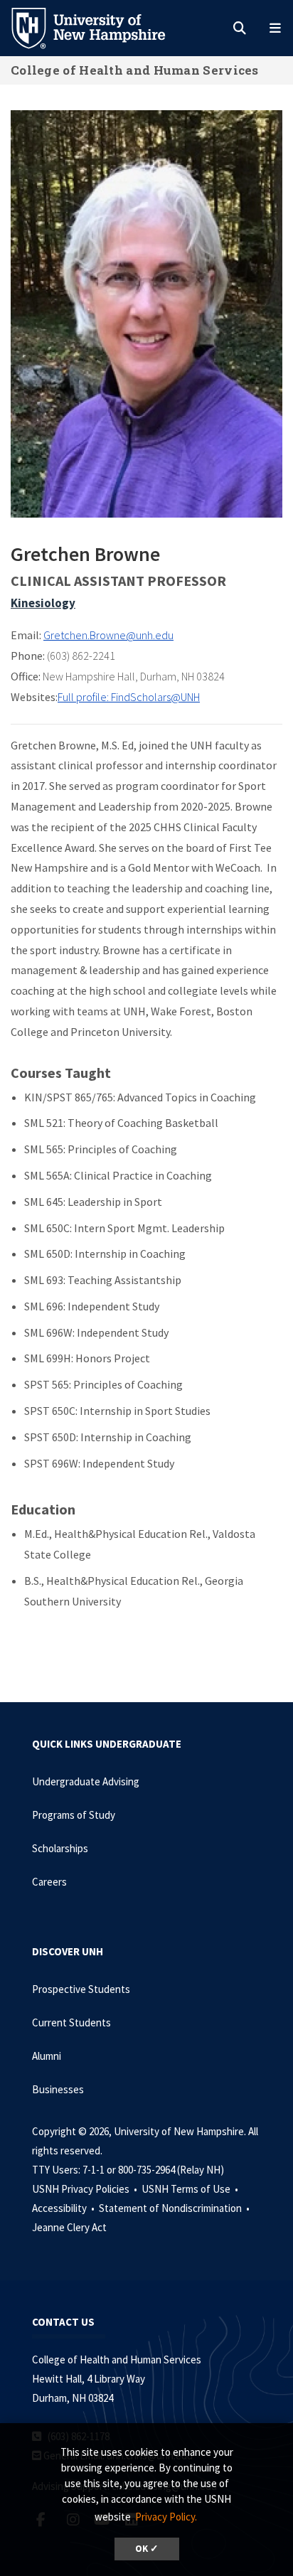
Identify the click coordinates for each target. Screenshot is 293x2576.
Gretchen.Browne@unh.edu (108, 635)
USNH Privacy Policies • (86, 2189)
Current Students (71, 2022)
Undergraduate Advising (86, 1781)
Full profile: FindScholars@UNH (129, 697)
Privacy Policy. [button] (166, 2517)
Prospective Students (81, 1989)
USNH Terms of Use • (191, 2189)
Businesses (58, 2089)
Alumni (47, 2056)
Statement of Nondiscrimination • (175, 2208)
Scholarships (60, 1848)
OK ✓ (147, 2549)
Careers (49, 1882)
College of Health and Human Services (135, 70)
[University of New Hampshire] (100, 27)
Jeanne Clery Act (69, 2227)
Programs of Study (74, 1815)
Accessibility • (64, 2208)
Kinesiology (43, 603)
